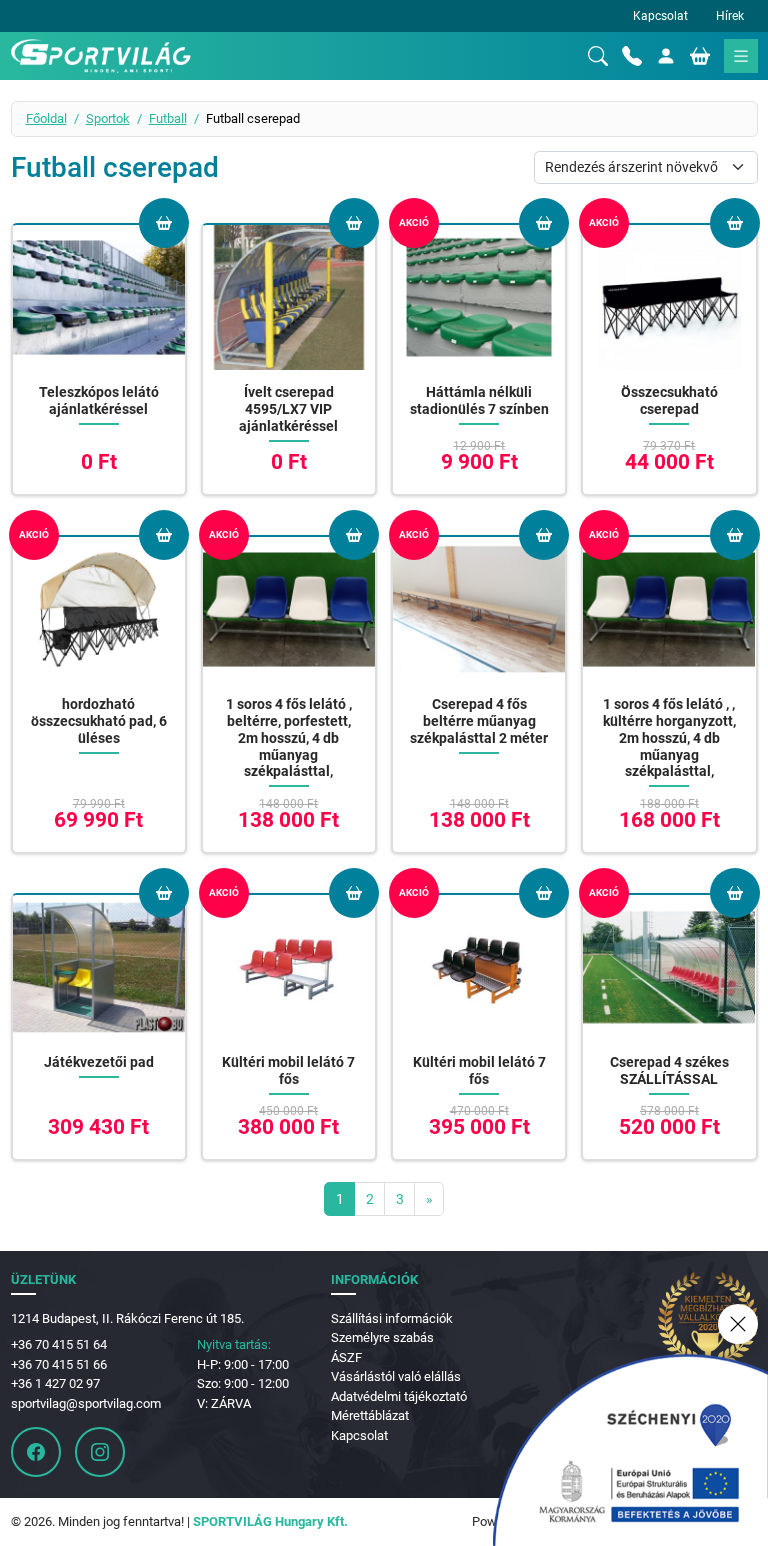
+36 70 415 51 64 (59, 1344)
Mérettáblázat (370, 1415)
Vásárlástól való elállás (396, 1376)
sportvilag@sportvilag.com (86, 1403)
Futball (168, 118)
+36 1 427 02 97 (55, 1383)
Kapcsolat (660, 16)
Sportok (108, 118)
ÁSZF (346, 1357)
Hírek (730, 16)
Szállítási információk (392, 1318)
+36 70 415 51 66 (59, 1364)
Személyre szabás (382, 1337)
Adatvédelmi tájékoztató (399, 1396)
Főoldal (46, 118)
